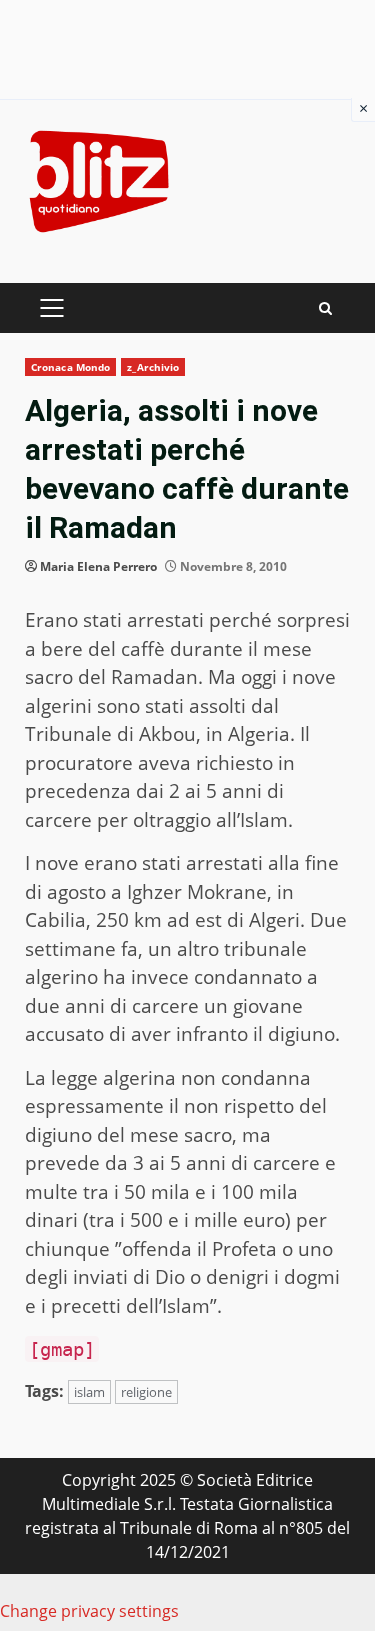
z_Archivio (153, 367)
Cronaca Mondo (70, 367)
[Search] (325, 308)
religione (146, 1392)
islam (89, 1392)
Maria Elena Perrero (98, 566)
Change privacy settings (89, 1611)
